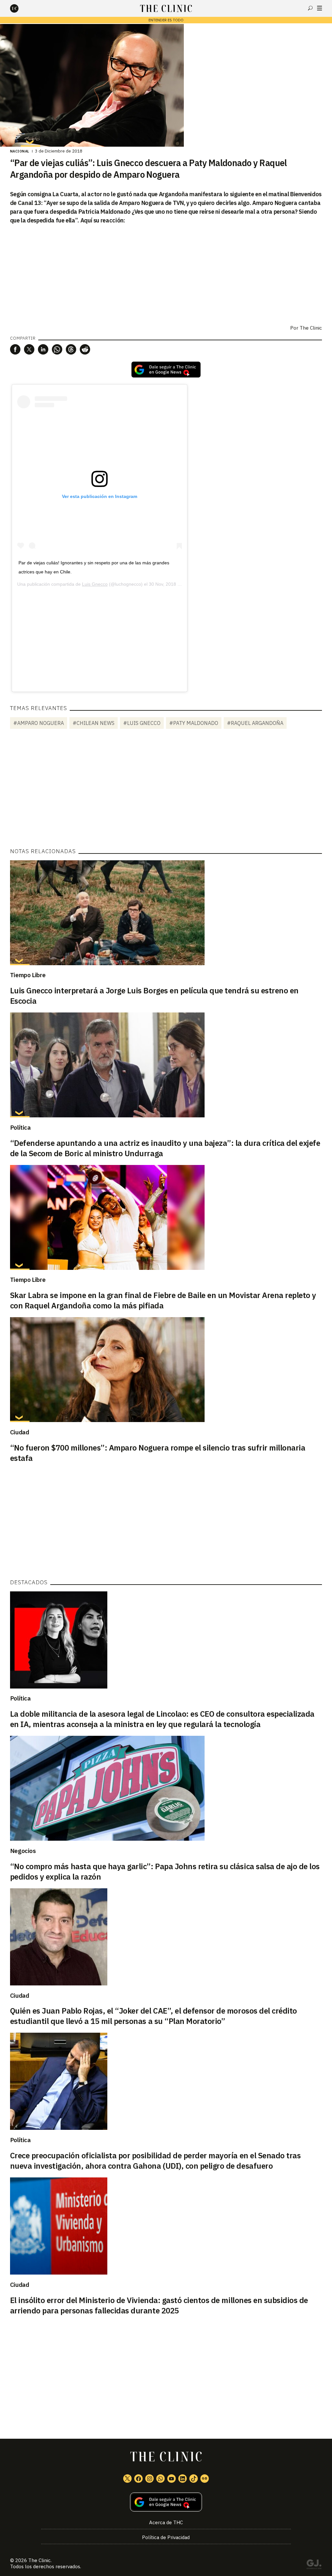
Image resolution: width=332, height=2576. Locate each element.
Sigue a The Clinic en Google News (166, 370)
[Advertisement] (100, 635)
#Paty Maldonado (194, 723)
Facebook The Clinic (138, 2479)
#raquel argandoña (255, 723)
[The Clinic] (20, 8)
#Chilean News (94, 723)
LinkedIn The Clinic (183, 2479)
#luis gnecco (142, 723)
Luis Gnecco (95, 584)
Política (20, 1127)
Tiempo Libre (28, 975)
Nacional (20, 151)
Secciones (320, 8)
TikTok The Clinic (194, 2479)
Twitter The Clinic (127, 2479)
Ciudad (20, 1432)
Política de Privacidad (166, 2537)
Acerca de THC (166, 2522)
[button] (15, 349)
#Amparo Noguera (39, 723)
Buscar (310, 8)
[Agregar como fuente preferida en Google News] (166, 2502)
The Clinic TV (172, 2479)
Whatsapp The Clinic (160, 2479)
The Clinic (311, 328)
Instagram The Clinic (149, 2479)
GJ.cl (314, 2565)
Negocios (23, 1851)
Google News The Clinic (205, 2479)
